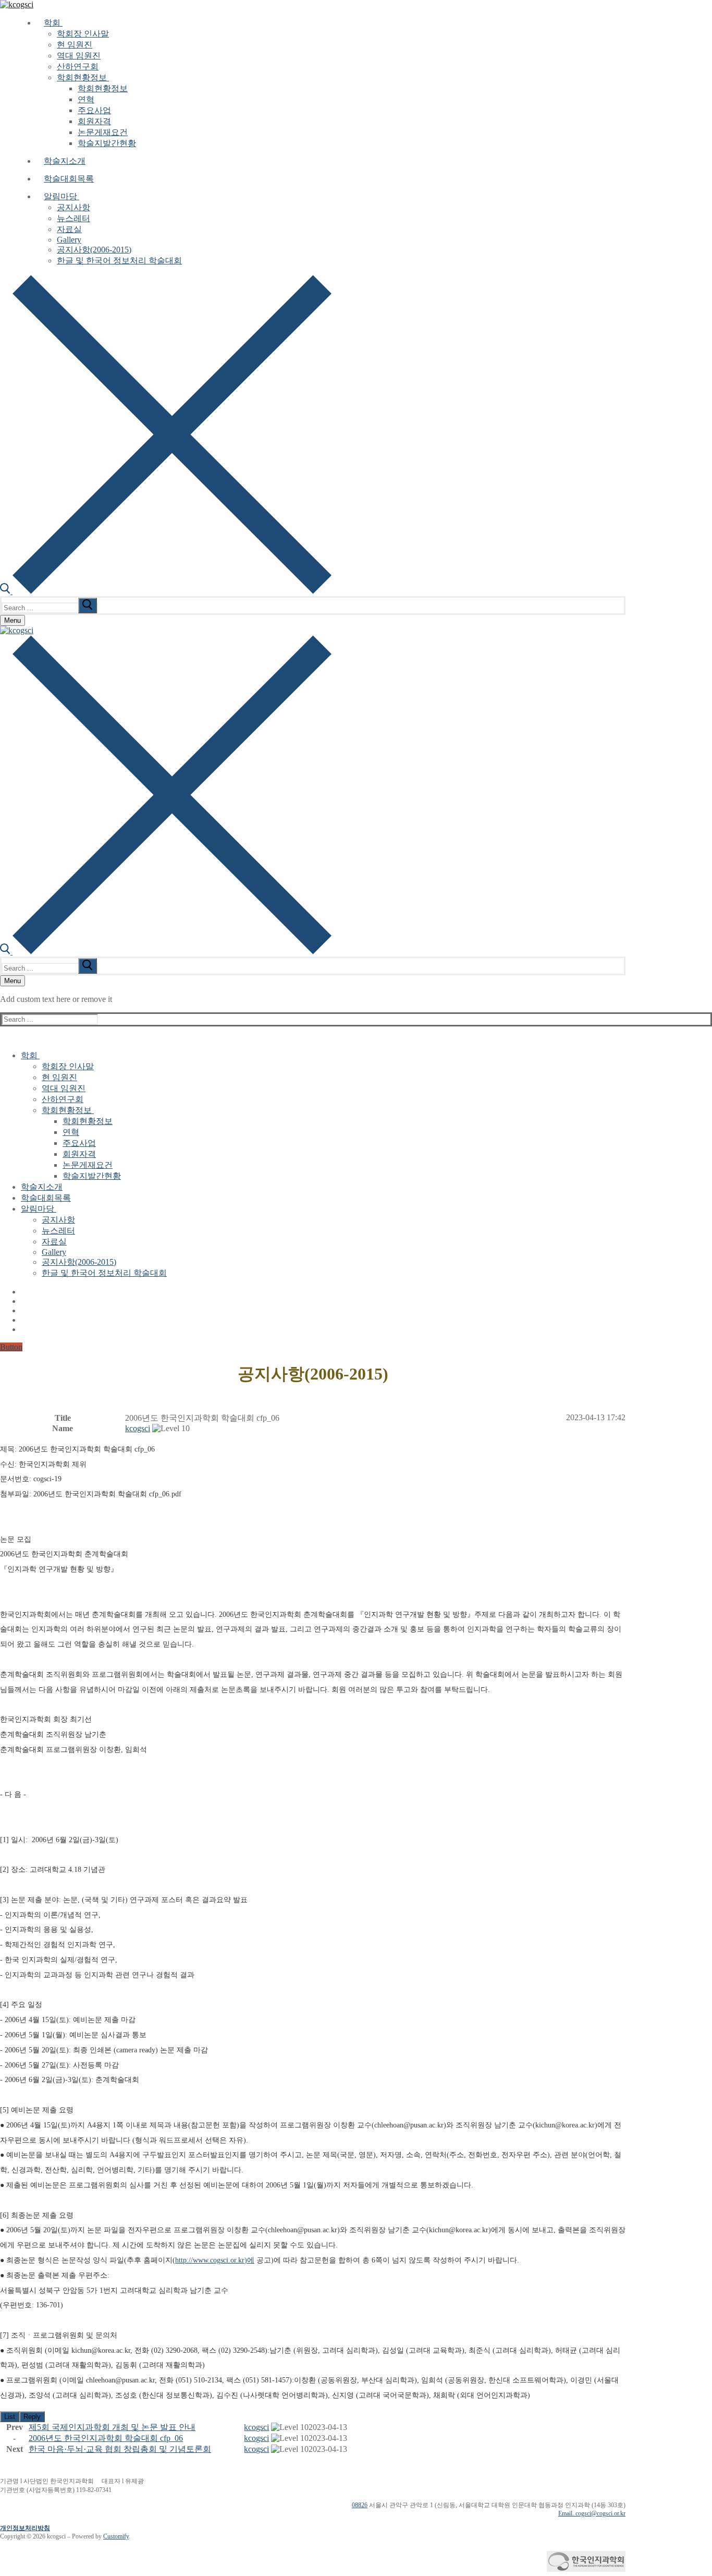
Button (11, 1347)
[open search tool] (166, 591)
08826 (360, 2505)
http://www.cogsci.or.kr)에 (215, 2260)
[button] (138, 1428)
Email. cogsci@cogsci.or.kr (592, 2513)
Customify (116, 2536)
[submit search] (88, 606)
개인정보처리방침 (25, 2528)
